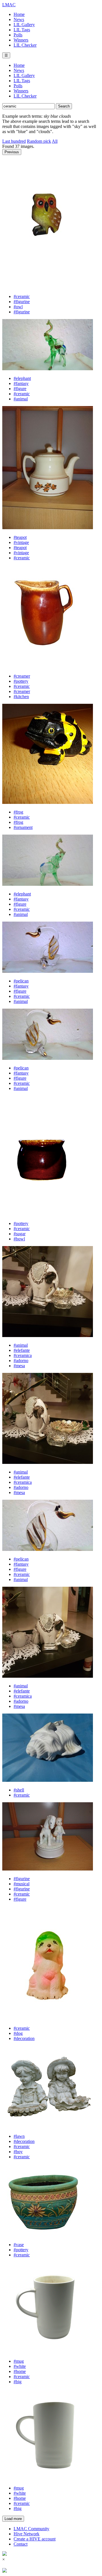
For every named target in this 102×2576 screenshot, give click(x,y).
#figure (20, 389)
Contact (21, 2544)
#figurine (22, 302)
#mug (19, 2361)
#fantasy (21, 383)
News (19, 19)
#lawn (19, 2136)
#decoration (24, 2038)
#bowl (19, 1239)
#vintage (21, 542)
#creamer (22, 676)
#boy (18, 2152)
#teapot (20, 537)
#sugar (20, 1234)
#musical (22, 1884)
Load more (13, 2519)
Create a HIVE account (35, 2539)
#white (20, 2366)
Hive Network (26, 2534)
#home (20, 2371)
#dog (18, 2033)
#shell (19, 1790)
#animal (21, 399)
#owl (18, 307)
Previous (12, 152)
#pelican (21, 981)
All (55, 141)
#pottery (21, 681)
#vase (19, 2245)
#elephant (22, 378)
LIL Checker (25, 45)
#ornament (23, 827)
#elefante (22, 1350)
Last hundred (14, 141)
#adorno (21, 1361)
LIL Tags (22, 30)
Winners (21, 40)
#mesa (19, 1366)
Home (19, 14)
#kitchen (21, 697)
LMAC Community (31, 2529)
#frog (18, 812)
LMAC (9, 5)
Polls (18, 35)
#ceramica (23, 1355)
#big (18, 2382)
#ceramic (22, 296)
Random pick (39, 141)
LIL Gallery (24, 25)
